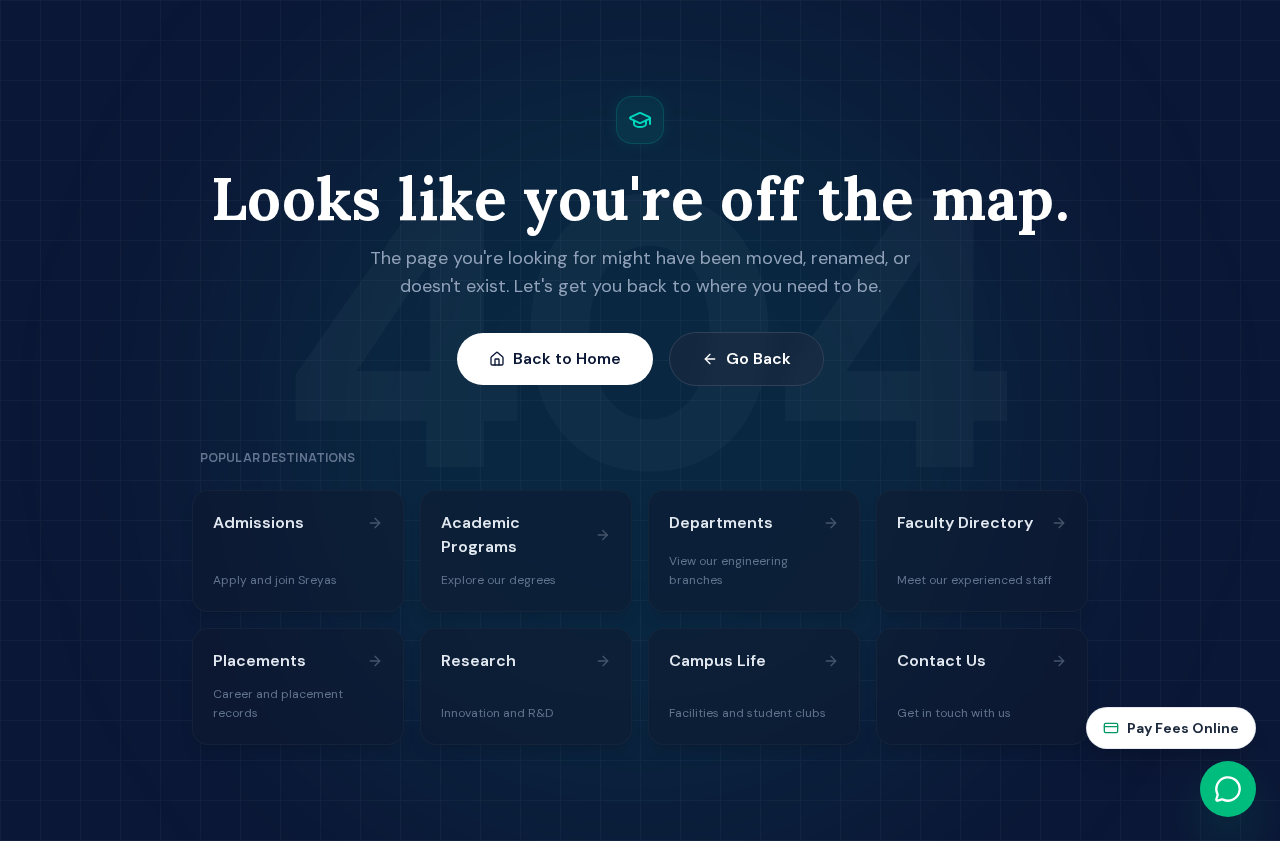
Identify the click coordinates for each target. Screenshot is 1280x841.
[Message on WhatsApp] (1228, 789)
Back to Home (567, 358)
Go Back (758, 358)
